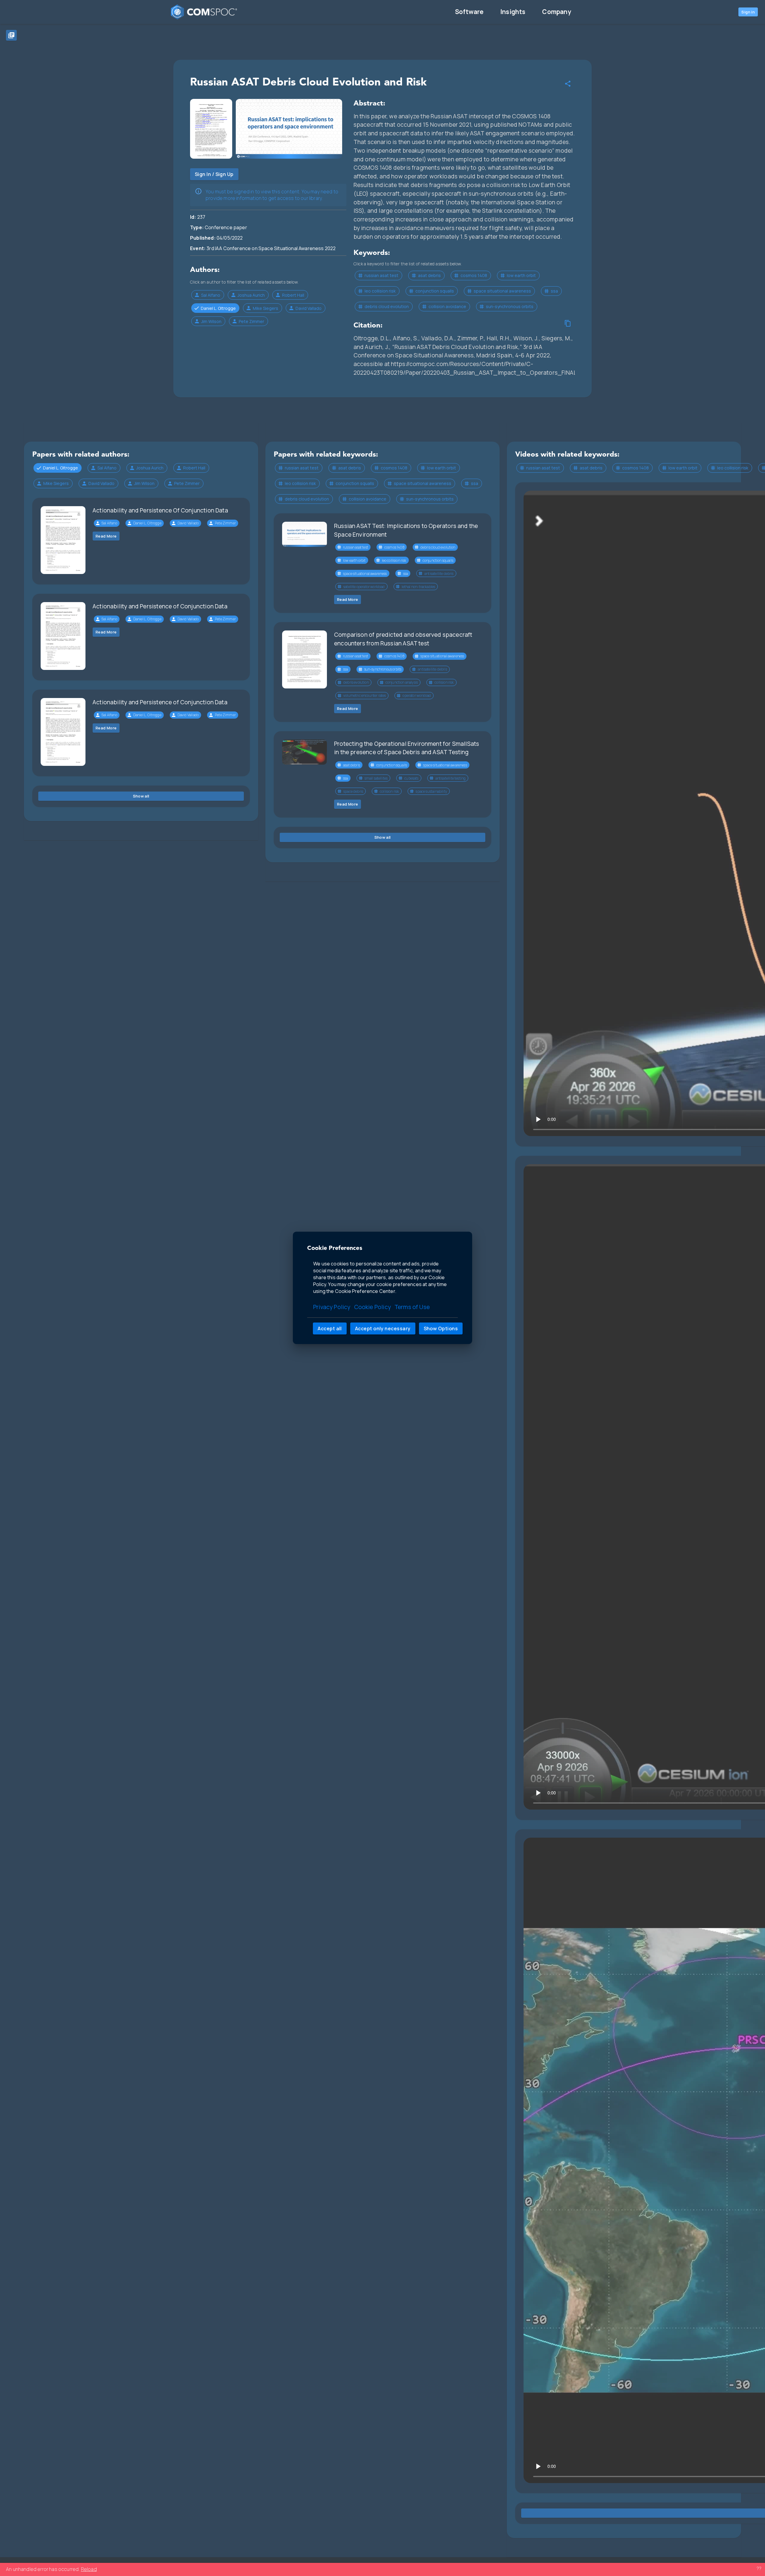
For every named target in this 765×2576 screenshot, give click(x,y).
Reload (89, 2569)
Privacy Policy (332, 1307)
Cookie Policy (372, 1307)
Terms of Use (412, 1307)
